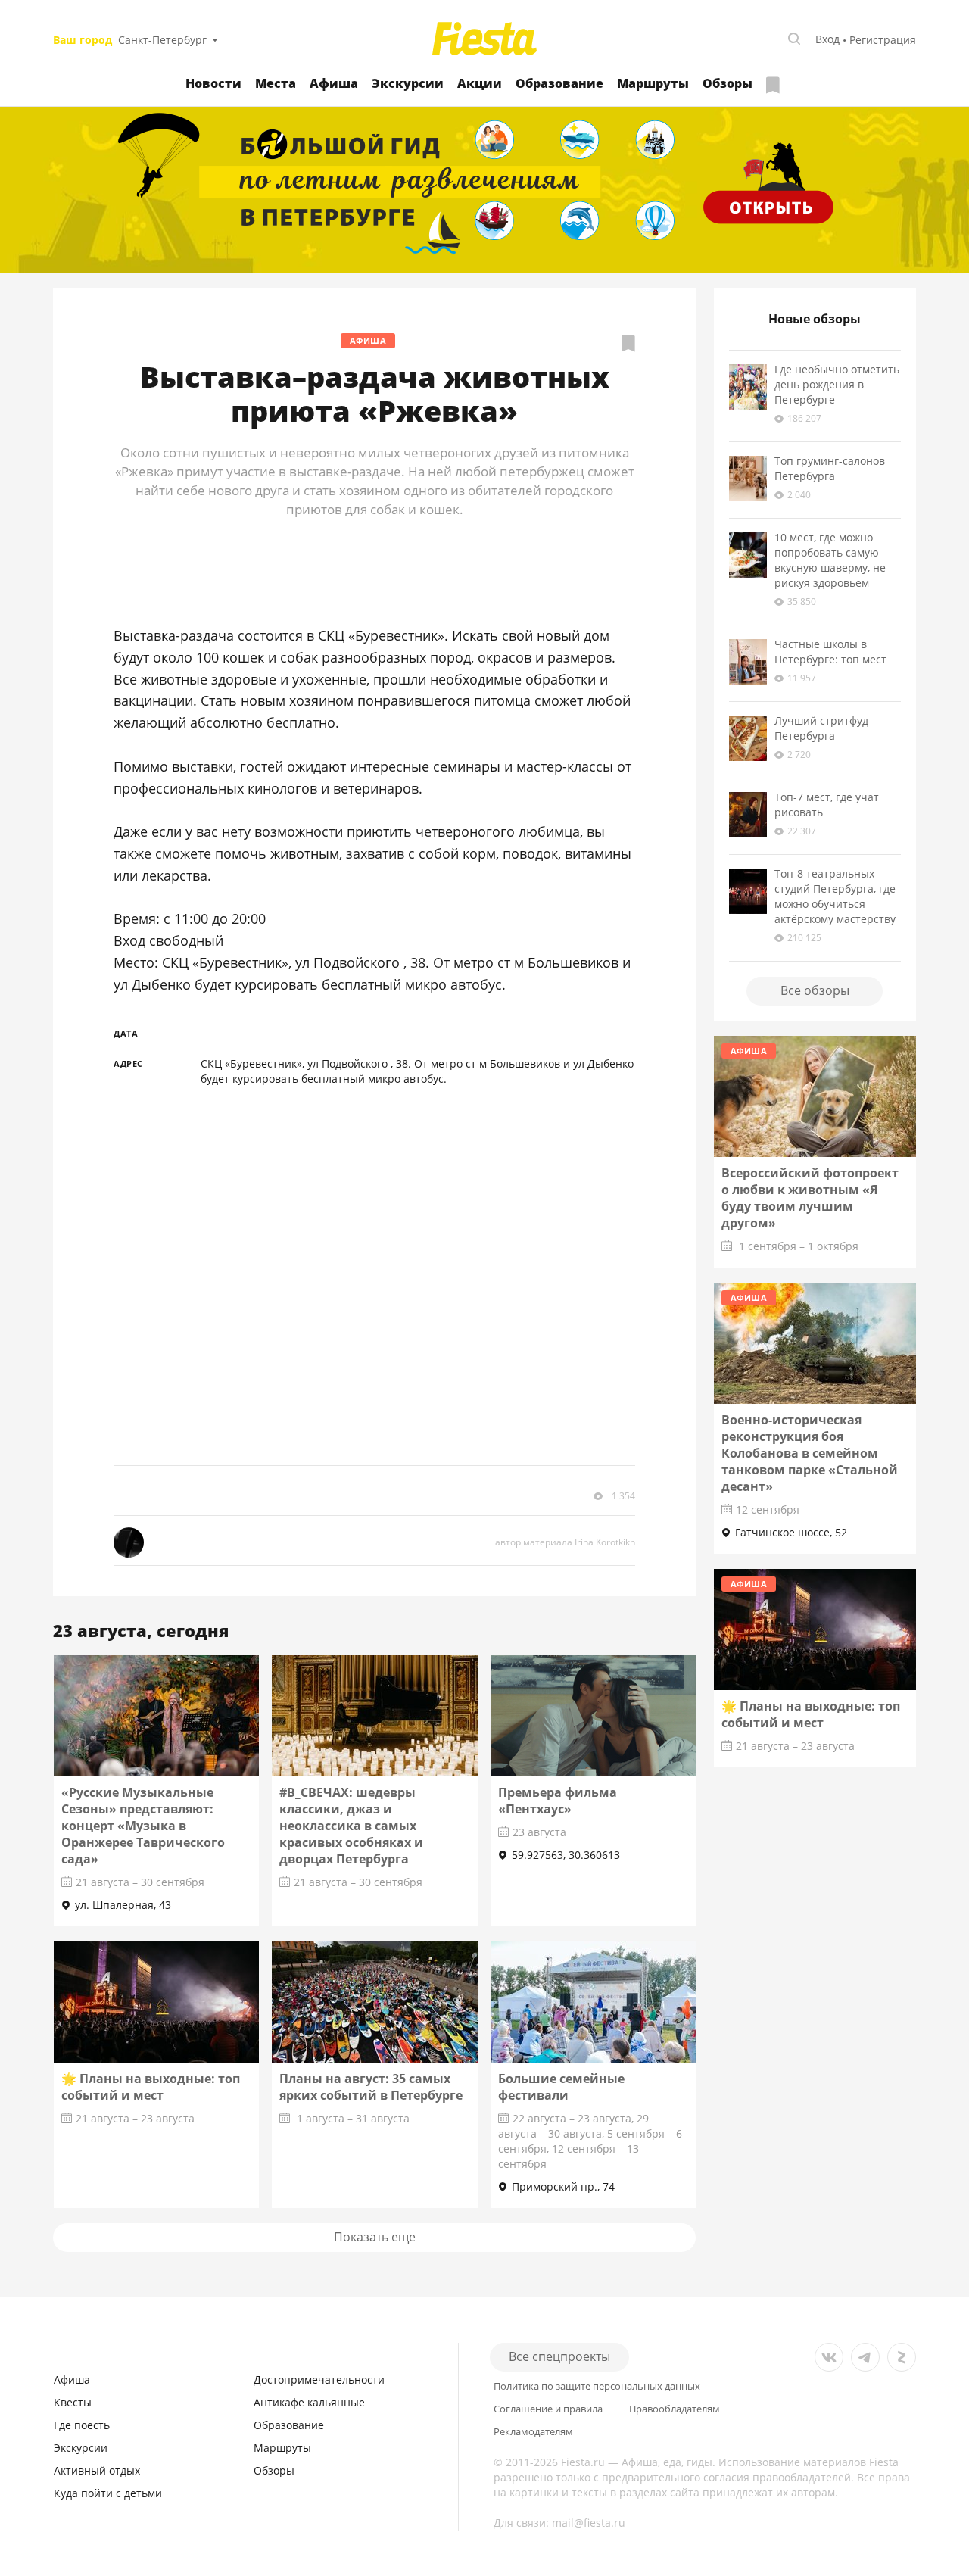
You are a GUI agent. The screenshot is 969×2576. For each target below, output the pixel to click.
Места (276, 83)
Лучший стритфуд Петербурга (821, 728)
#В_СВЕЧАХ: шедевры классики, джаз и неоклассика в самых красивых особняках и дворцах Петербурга (351, 1826)
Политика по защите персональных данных (597, 2386)
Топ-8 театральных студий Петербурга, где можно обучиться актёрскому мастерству (835, 896)
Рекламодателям (533, 2432)
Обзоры (728, 83)
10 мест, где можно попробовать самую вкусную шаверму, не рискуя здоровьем (830, 560)
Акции (480, 83)
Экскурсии (408, 83)
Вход (827, 39)
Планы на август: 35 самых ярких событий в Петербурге (371, 2087)
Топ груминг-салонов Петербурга (830, 468)
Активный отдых (97, 2470)
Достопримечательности (319, 2380)
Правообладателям (675, 2409)
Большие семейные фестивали (561, 2087)
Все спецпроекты (559, 2356)
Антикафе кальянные (309, 2402)
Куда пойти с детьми (108, 2493)
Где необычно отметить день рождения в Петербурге (837, 384)
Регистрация (883, 40)
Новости (213, 83)
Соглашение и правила (548, 2409)
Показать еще (375, 2237)
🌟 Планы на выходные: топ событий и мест (151, 2087)
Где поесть (82, 2425)
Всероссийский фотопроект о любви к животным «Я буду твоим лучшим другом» (810, 1198)
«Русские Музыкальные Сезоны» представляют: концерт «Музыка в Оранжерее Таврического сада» (143, 1826)
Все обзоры (815, 990)
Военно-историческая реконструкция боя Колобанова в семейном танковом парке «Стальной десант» (810, 1453)
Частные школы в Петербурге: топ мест (830, 652)
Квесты (73, 2402)
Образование (559, 83)
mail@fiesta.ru (589, 2523)
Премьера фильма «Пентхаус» (558, 1801)
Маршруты (653, 83)
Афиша (334, 83)
